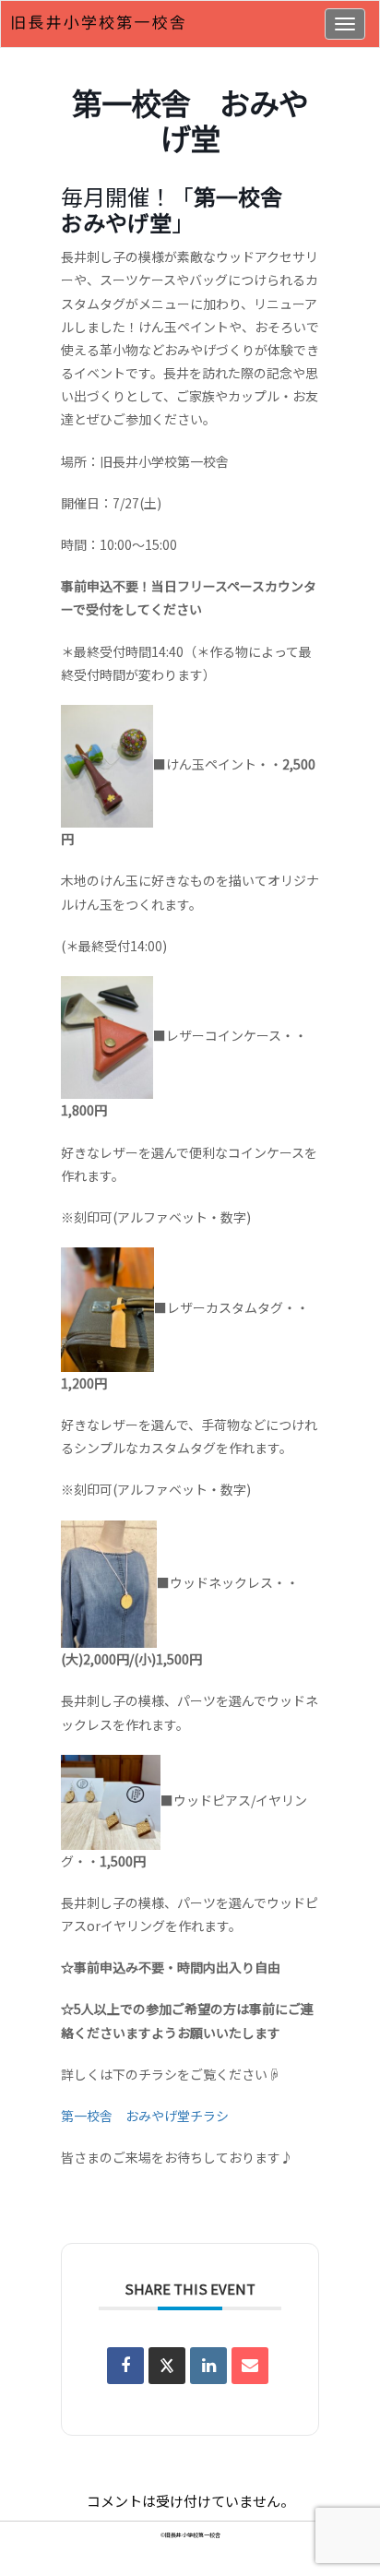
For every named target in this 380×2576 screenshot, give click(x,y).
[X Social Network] (167, 2366)
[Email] (250, 2366)
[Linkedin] (208, 2366)
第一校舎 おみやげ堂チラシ (145, 2116)
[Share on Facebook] (125, 2366)
